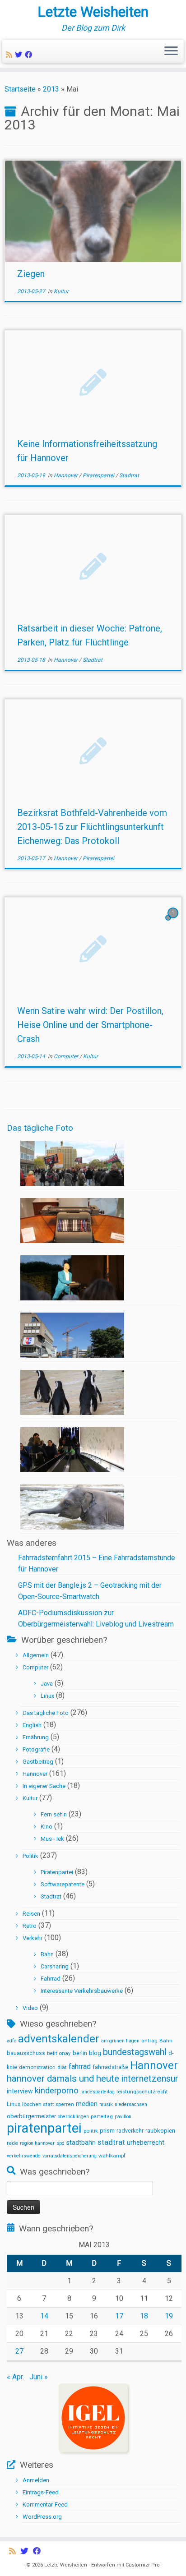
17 (119, 2316)
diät (62, 2067)
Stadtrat (129, 475)
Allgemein (36, 1655)
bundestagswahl (135, 2052)
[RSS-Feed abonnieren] (10, 55)
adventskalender (59, 2039)
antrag (149, 2041)
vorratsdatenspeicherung (70, 2156)
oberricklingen (73, 2117)
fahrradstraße (110, 2067)
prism (107, 2131)
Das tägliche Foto (40, 1128)
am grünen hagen (120, 2041)
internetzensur (150, 2079)
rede (12, 2143)
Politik (30, 1856)
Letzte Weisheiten (93, 12)
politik (91, 2131)
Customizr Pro (143, 2565)
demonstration (37, 2067)
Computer (67, 1056)
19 (169, 2316)
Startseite (20, 89)
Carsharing (55, 1966)
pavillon (123, 2117)
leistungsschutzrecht (142, 2092)
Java (47, 1684)
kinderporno (57, 2091)
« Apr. (15, 2377)
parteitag (102, 2116)
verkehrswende (24, 2156)
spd (60, 2143)
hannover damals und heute (63, 2078)
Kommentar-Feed (45, 2505)
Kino (46, 1827)
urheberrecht (146, 2143)
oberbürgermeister (31, 2116)
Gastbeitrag (38, 1762)
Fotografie (36, 1749)
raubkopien (160, 2131)
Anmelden (36, 2480)
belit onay (59, 2053)
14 (44, 2316)
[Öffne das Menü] (171, 51)
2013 (51, 89)
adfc (12, 2041)
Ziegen (31, 274)
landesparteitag (98, 2092)
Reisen (31, 1914)
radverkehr (130, 2131)
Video (30, 2008)
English (32, 1725)
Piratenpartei (99, 475)
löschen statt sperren (48, 2104)
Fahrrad (51, 1979)
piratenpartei (44, 2128)
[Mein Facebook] (30, 55)
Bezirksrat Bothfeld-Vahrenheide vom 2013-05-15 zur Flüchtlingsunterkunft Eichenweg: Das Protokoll (92, 827)
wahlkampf (112, 2156)
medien (87, 2104)
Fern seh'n (54, 1814)
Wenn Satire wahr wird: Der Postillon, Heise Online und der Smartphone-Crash (90, 1025)
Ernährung (36, 1737)
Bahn (47, 1954)
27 (19, 2351)
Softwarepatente (63, 1884)
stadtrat (111, 2142)
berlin (80, 2053)
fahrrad (80, 2067)
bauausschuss (26, 2053)
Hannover (66, 475)
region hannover (37, 2143)
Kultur (61, 291)
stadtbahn (81, 2143)
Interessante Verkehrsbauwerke (82, 1991)
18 (144, 2316)
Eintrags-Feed (41, 2492)
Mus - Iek (52, 1839)
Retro (30, 1926)
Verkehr (33, 1938)
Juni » (39, 2377)
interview (20, 2091)
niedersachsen (131, 2104)
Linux (47, 1696)
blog (95, 2053)
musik (106, 2104)
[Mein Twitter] (20, 55)
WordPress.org (42, 2517)
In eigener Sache (44, 1786)
